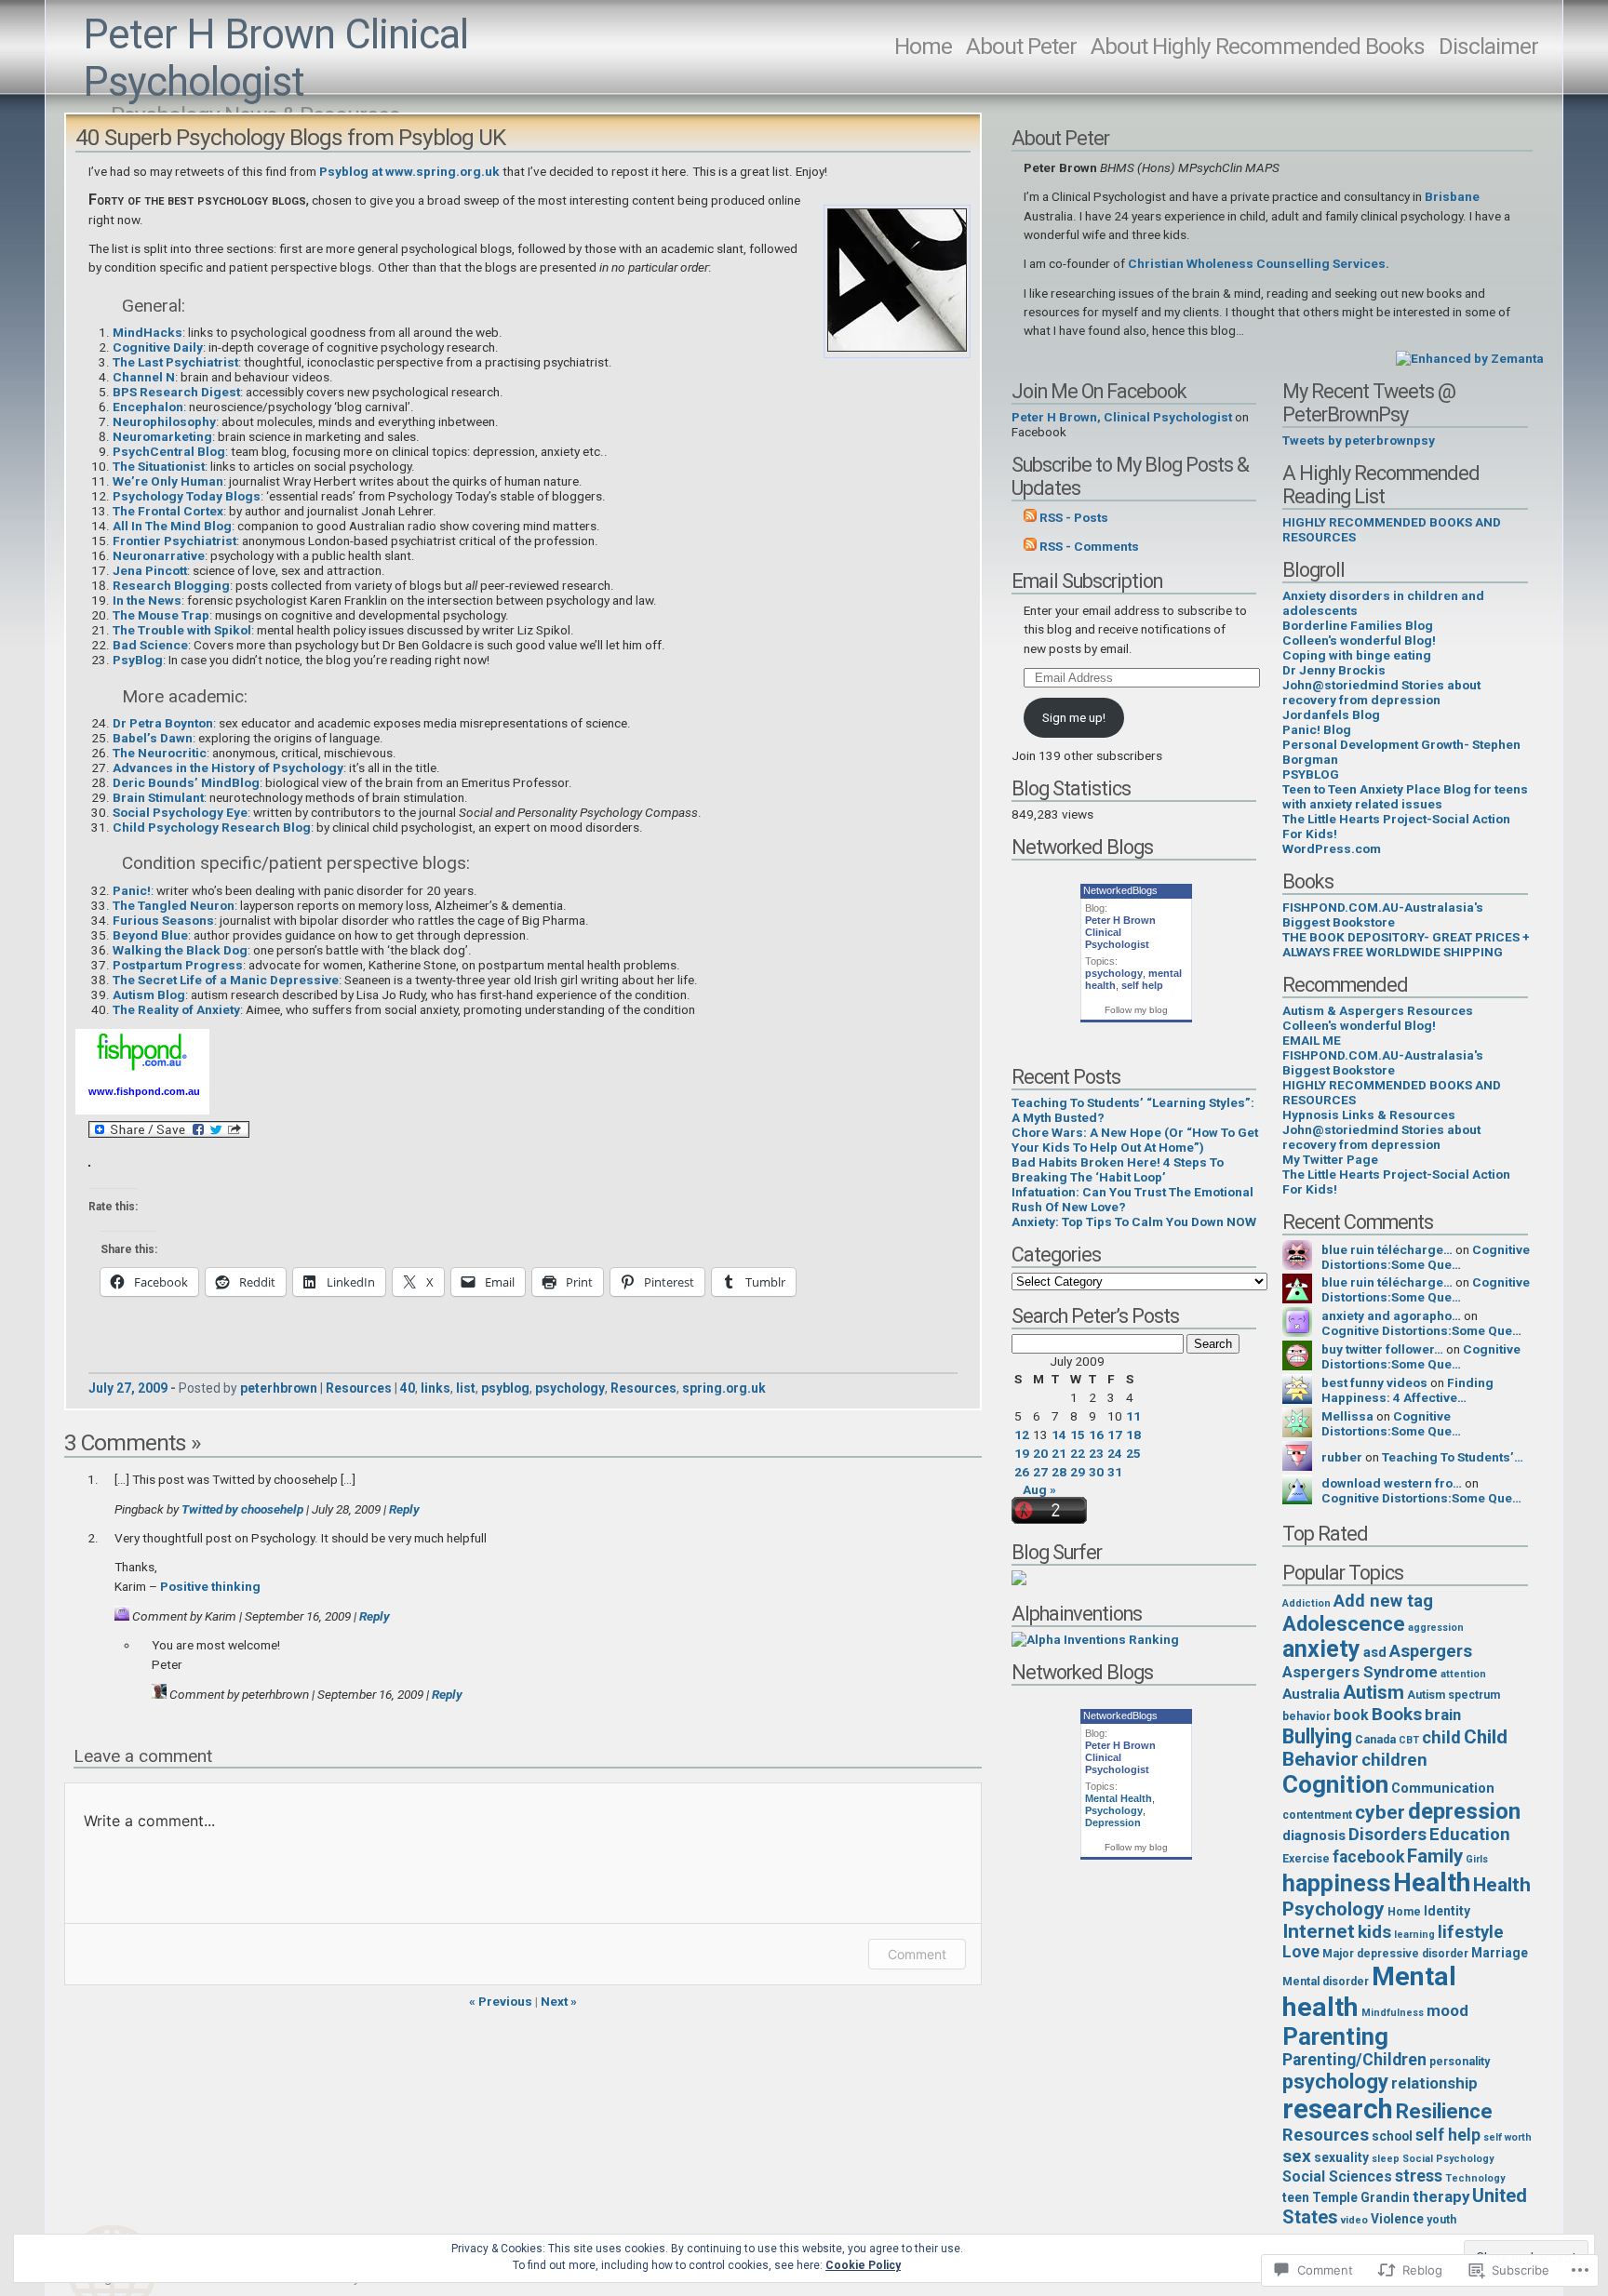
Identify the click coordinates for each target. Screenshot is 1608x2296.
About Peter (1021, 46)
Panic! (132, 890)
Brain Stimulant (158, 797)
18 (1133, 1435)
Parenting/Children (1354, 2060)
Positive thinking (210, 1586)
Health (1432, 1882)
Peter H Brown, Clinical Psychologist (1122, 417)
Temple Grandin (1361, 2197)
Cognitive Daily (158, 347)
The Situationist (159, 466)
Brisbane (1452, 196)
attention (1463, 1674)
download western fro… (1392, 1483)
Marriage (1500, 1953)
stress (1419, 2176)
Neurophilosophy (164, 421)
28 (1059, 1472)
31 (1115, 1472)
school (1392, 2136)
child (1441, 1738)
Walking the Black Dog (180, 950)
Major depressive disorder (1395, 1954)
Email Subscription (1087, 581)
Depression (1113, 1822)
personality (1460, 2062)
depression (1464, 1811)
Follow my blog (1136, 1010)
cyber (1380, 1812)
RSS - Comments (1089, 546)
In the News (147, 600)
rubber (1342, 1457)
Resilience (1444, 2111)
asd (1375, 1652)
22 (1078, 1453)
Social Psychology (1448, 2159)
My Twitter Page (1330, 1159)
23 (1096, 1453)
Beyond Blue (150, 935)
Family (1435, 1856)
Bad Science (150, 645)
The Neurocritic (160, 753)
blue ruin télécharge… (1387, 1249)
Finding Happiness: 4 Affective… (1407, 1390)
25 (1133, 1453)
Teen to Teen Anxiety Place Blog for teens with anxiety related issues (1405, 796)
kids (1374, 1932)
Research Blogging (171, 585)
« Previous (501, 2001)
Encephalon (148, 407)
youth (1441, 2220)
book (1351, 1715)
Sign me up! (1074, 717)
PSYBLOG (1311, 774)
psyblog (505, 1388)
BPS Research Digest (176, 392)
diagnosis (1314, 1835)
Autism (1373, 1692)
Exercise (1306, 1859)
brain (1443, 1715)
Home (923, 46)
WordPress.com (1332, 848)
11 (1133, 1416)
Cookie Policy (863, 2265)
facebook (1368, 1857)
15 (1078, 1435)
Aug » (1039, 1489)
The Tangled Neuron (174, 905)
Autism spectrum (1454, 1695)
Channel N (144, 377)
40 (408, 1388)
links (435, 1388)
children (1394, 1760)
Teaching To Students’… (1453, 1457)
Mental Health (1119, 1798)
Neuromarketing (162, 436)
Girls (1477, 1859)
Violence (1397, 2219)
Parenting (1335, 2036)
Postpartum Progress (178, 965)
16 (1096, 1435)
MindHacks (147, 332)
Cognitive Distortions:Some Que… (1426, 1257)
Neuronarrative (159, 555)
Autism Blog (149, 994)
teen (1296, 2197)
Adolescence (1344, 1623)
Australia (1311, 1694)
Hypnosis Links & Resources (1369, 1115)
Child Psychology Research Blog (212, 827)
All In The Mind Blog (172, 526)
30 (1096, 1472)
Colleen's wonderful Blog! (1359, 640)
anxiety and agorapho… (1391, 1315)
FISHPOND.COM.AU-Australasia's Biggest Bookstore (1383, 914)
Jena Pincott (150, 570)
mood (1447, 2010)
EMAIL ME (1312, 1040)
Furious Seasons (163, 920)
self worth (1507, 2137)
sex (1297, 2156)
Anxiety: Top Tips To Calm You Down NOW (1134, 1221)
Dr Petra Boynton (163, 723)
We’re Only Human (168, 481)
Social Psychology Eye (180, 812)
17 (1115, 1435)
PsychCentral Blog (169, 451)
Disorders (1387, 1835)
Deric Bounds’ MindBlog (186, 782)
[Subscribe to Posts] (1030, 517)
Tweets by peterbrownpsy (1359, 440)
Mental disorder (1326, 1982)
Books (1397, 1714)
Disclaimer (1488, 46)
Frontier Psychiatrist (174, 541)
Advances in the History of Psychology (228, 768)
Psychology (1114, 1810)
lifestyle (1471, 1932)
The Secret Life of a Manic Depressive (226, 980)
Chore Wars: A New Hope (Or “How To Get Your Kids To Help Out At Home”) (1135, 1140)
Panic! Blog (1317, 729)
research (1338, 2109)
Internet (1319, 1931)
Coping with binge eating (1357, 655)
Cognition (1335, 1784)
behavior (1306, 1716)
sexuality (1341, 2157)
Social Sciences (1337, 2176)
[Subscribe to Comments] (1030, 546)
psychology (570, 1388)
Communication (1443, 1788)
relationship (1434, 2083)
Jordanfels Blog (1331, 714)
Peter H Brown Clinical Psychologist (275, 59)
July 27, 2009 (128, 1388)
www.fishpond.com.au (144, 1091)
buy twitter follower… (1382, 1349)
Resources (359, 1388)
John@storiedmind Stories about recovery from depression (1381, 692)
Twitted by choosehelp (242, 1509)
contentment (1317, 1815)
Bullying (1317, 1736)
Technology (1475, 2178)
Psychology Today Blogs (187, 496)
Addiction (1306, 1603)
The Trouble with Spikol (182, 630)
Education (1470, 1835)
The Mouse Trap (161, 615)
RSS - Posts (1074, 517)
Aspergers (1431, 1651)
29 (1078, 1472)
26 (1022, 1472)
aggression (1436, 1628)
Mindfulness (1393, 2013)
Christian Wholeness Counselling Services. (1259, 263)
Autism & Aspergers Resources (1378, 1010)
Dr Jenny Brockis (1334, 670)
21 (1059, 1453)
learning (1414, 1935)
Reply (404, 1509)
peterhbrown (279, 1388)
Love (1301, 1952)
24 (1115, 1453)
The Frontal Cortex (168, 511)
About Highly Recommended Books (1258, 46)
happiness (1336, 1883)
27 (1040, 1472)
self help (1142, 985)
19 (1022, 1453)
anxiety (1321, 1649)
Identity (1447, 1911)
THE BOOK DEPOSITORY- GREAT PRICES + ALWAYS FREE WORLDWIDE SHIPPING (1406, 944)
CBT (1409, 1740)
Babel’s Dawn (153, 738)
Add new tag (1383, 1601)
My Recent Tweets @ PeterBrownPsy (1369, 403)
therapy (1441, 2196)
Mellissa (1347, 1416)
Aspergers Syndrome (1360, 1672)
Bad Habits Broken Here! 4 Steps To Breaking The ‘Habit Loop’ (1118, 1169)
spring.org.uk (724, 1388)
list (466, 1388)
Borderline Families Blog (1358, 625)
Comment (917, 1954)
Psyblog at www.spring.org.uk (409, 171)
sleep (1386, 2159)
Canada (1375, 1740)
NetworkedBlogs (1120, 890)
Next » (559, 2001)
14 (1059, 1435)
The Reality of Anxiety (176, 1009)
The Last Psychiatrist (175, 362)
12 (1022, 1435)
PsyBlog (138, 660)
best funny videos (1374, 1382)
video (1354, 2220)
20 (1040, 1453)
